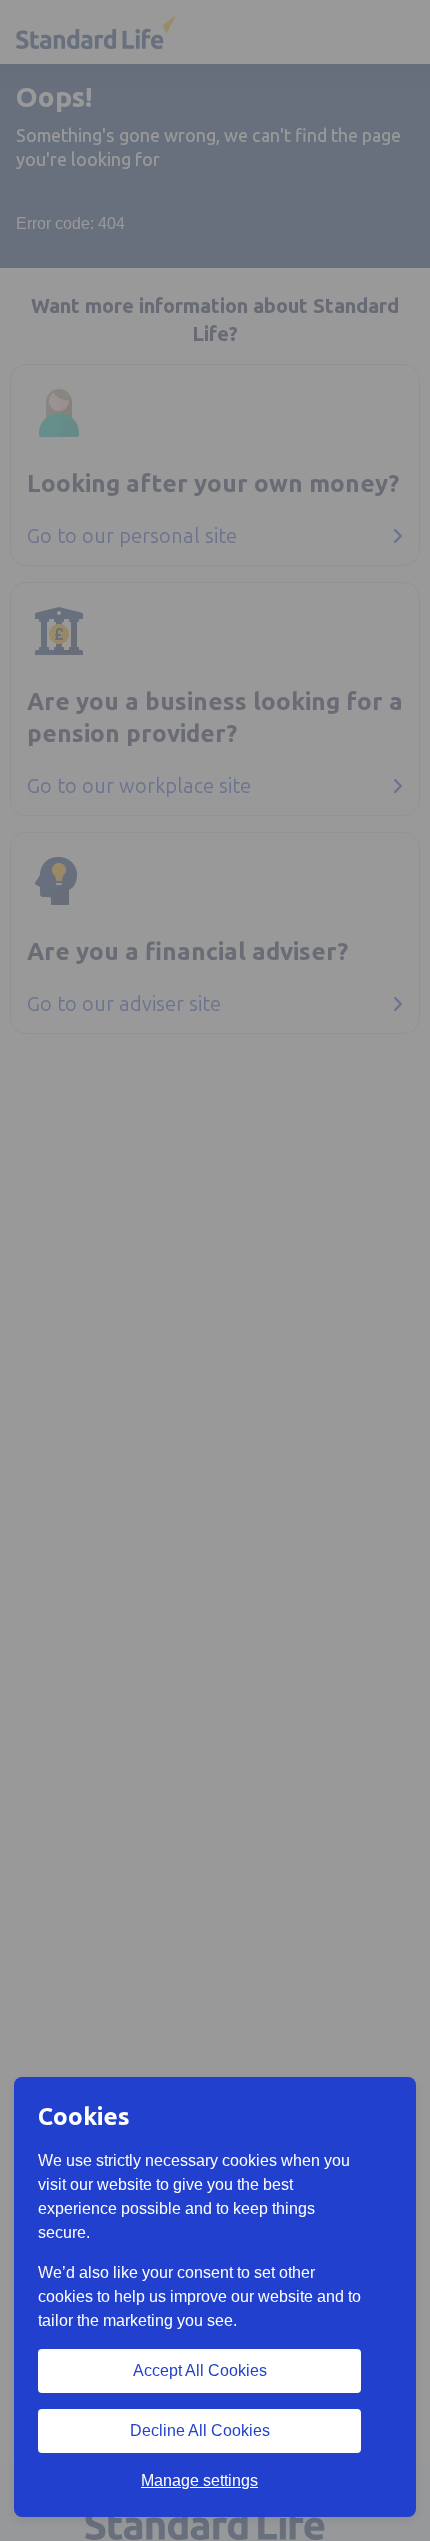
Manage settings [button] (199, 2480)
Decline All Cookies (200, 2430)
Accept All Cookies (200, 2370)
